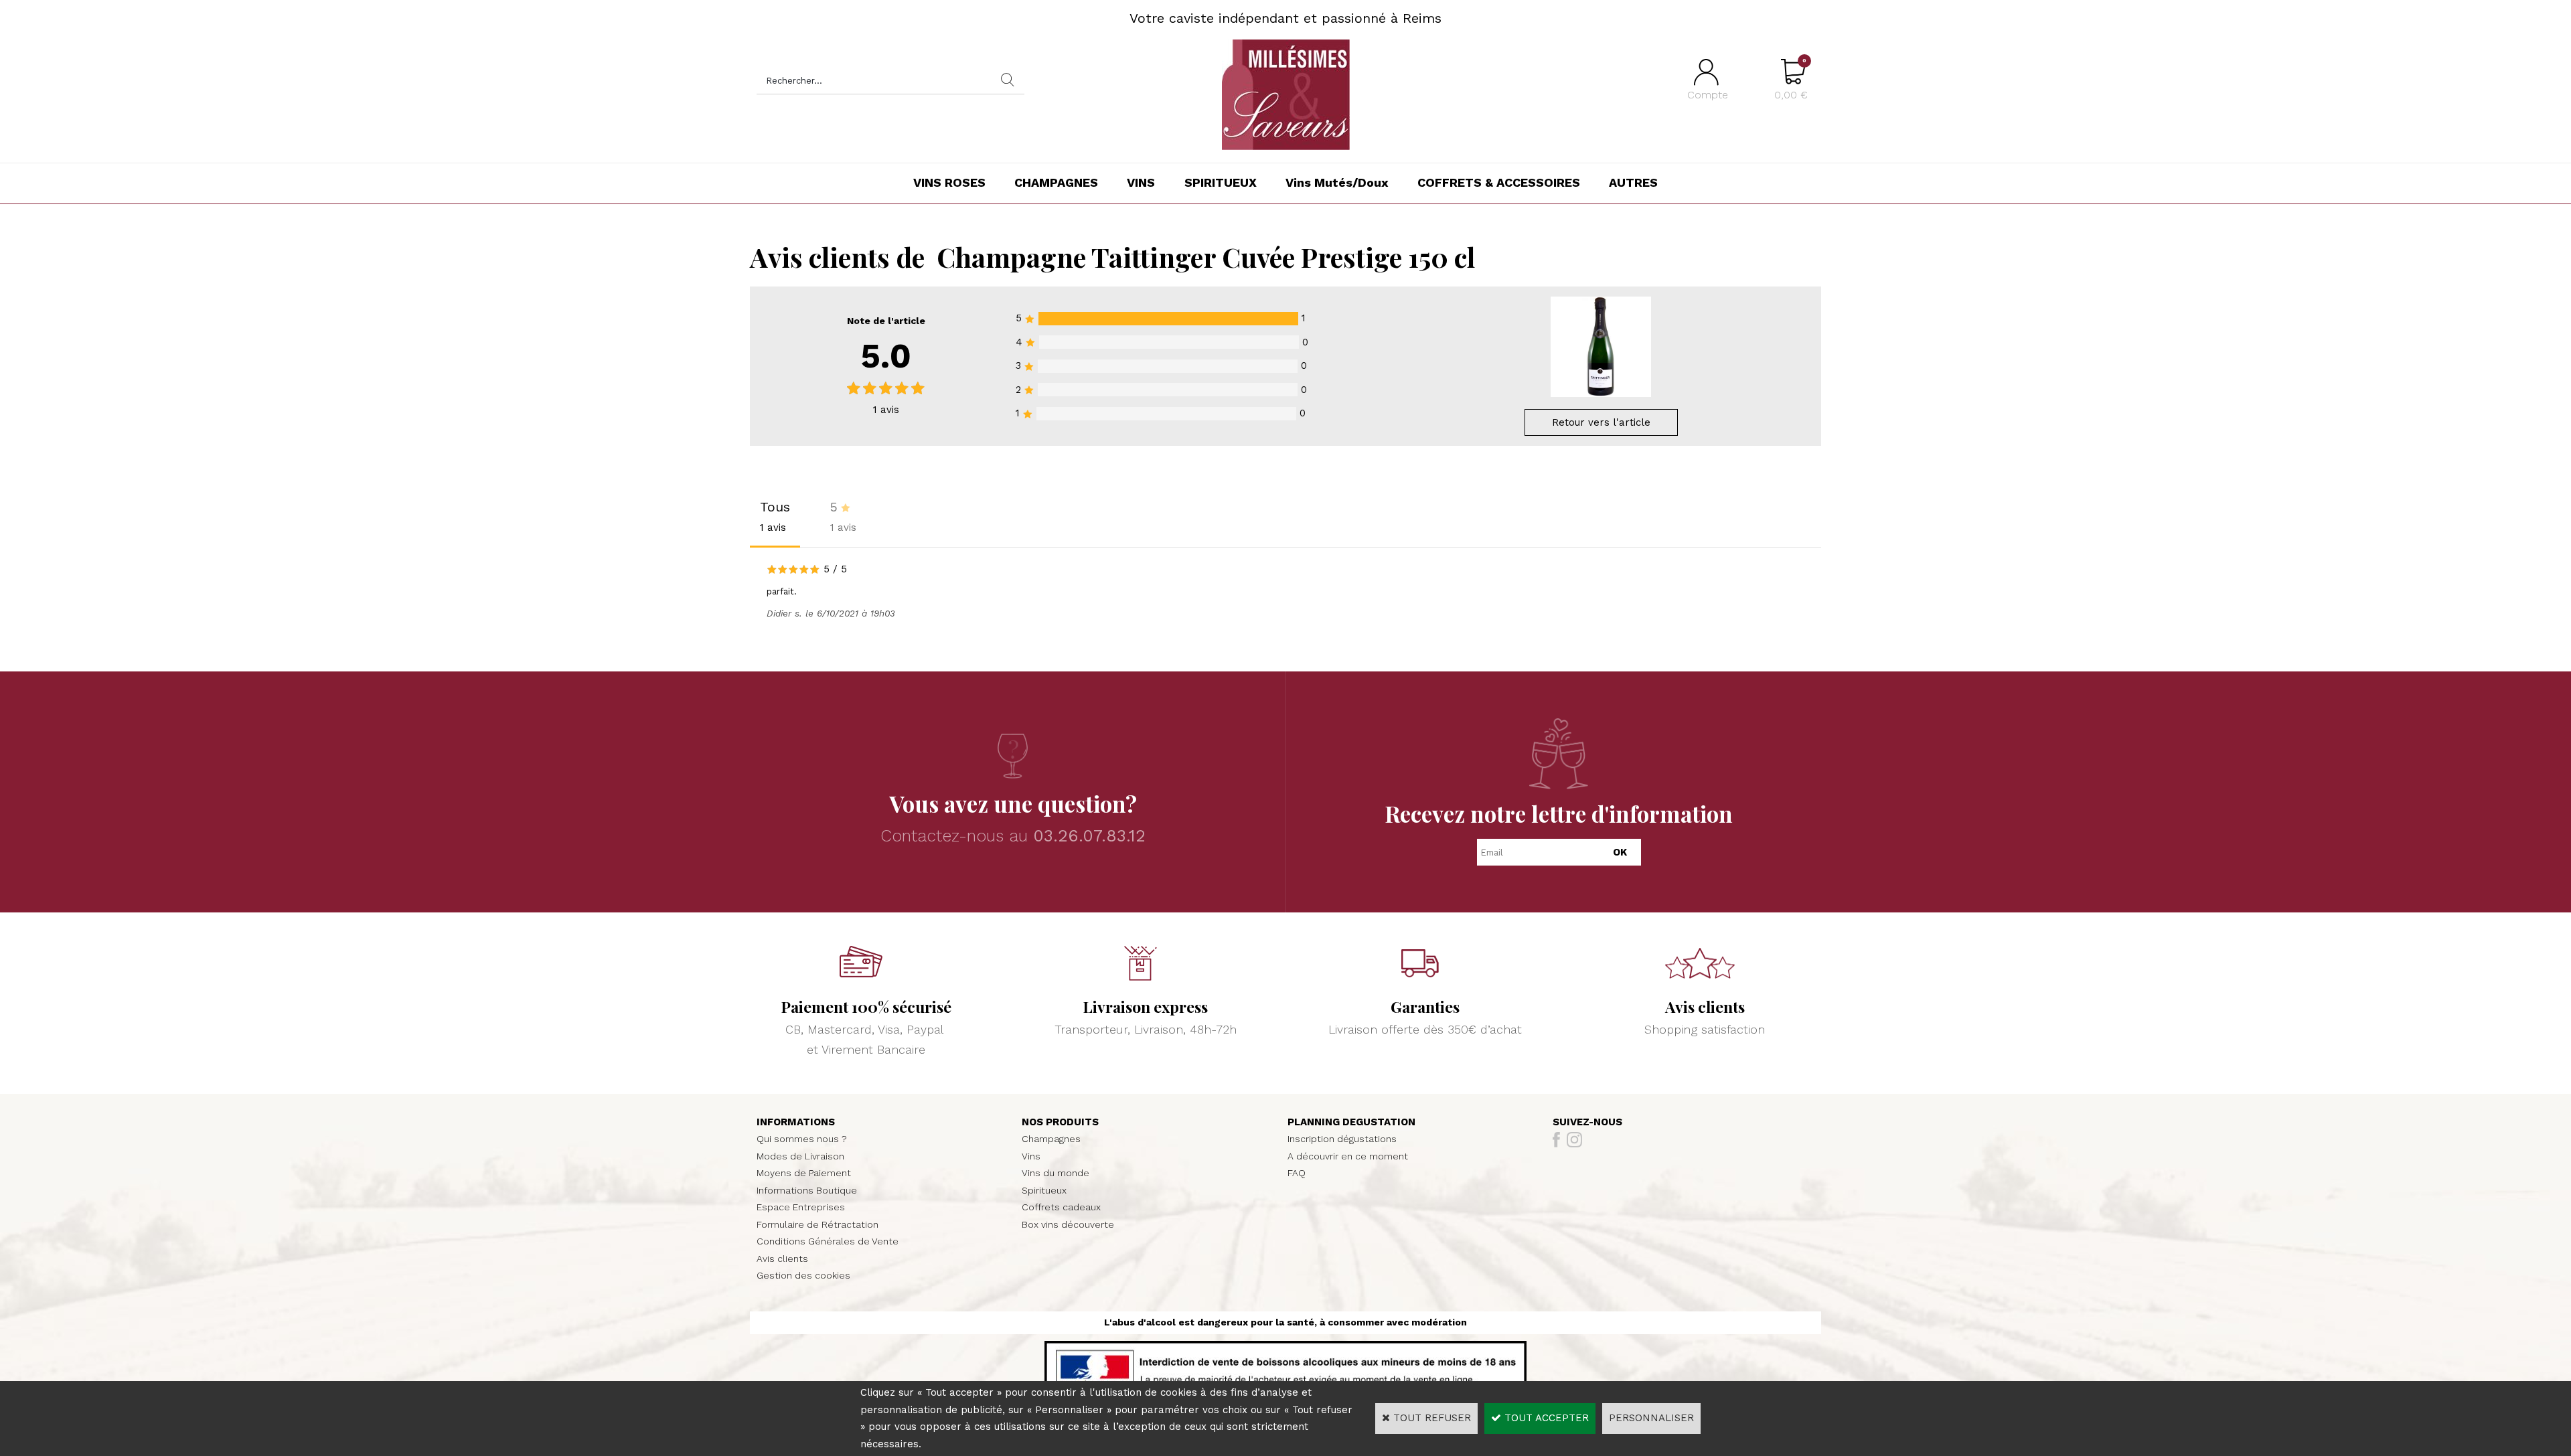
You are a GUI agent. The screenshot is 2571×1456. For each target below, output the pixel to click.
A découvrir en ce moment (1348, 1156)
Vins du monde (1056, 1173)
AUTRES (1633, 182)
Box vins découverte (1068, 1224)
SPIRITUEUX (1221, 182)
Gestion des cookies (803, 1275)
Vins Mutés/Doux (1337, 182)
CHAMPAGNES (1056, 182)
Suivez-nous (1587, 1122)
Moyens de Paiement (804, 1173)
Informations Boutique (807, 1190)
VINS (1141, 182)
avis (886, 410)
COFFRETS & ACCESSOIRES (1499, 182)
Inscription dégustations (1342, 1139)
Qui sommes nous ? (802, 1139)
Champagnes (1051, 1139)
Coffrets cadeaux (1061, 1207)
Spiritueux (1044, 1190)
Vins (1031, 1156)
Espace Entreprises (801, 1207)
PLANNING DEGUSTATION (1351, 1122)
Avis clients (782, 1259)
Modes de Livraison (800, 1156)
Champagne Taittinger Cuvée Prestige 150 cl (1206, 257)
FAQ (1297, 1173)
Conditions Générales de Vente (828, 1241)
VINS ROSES (949, 182)
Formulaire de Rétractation (817, 1224)
